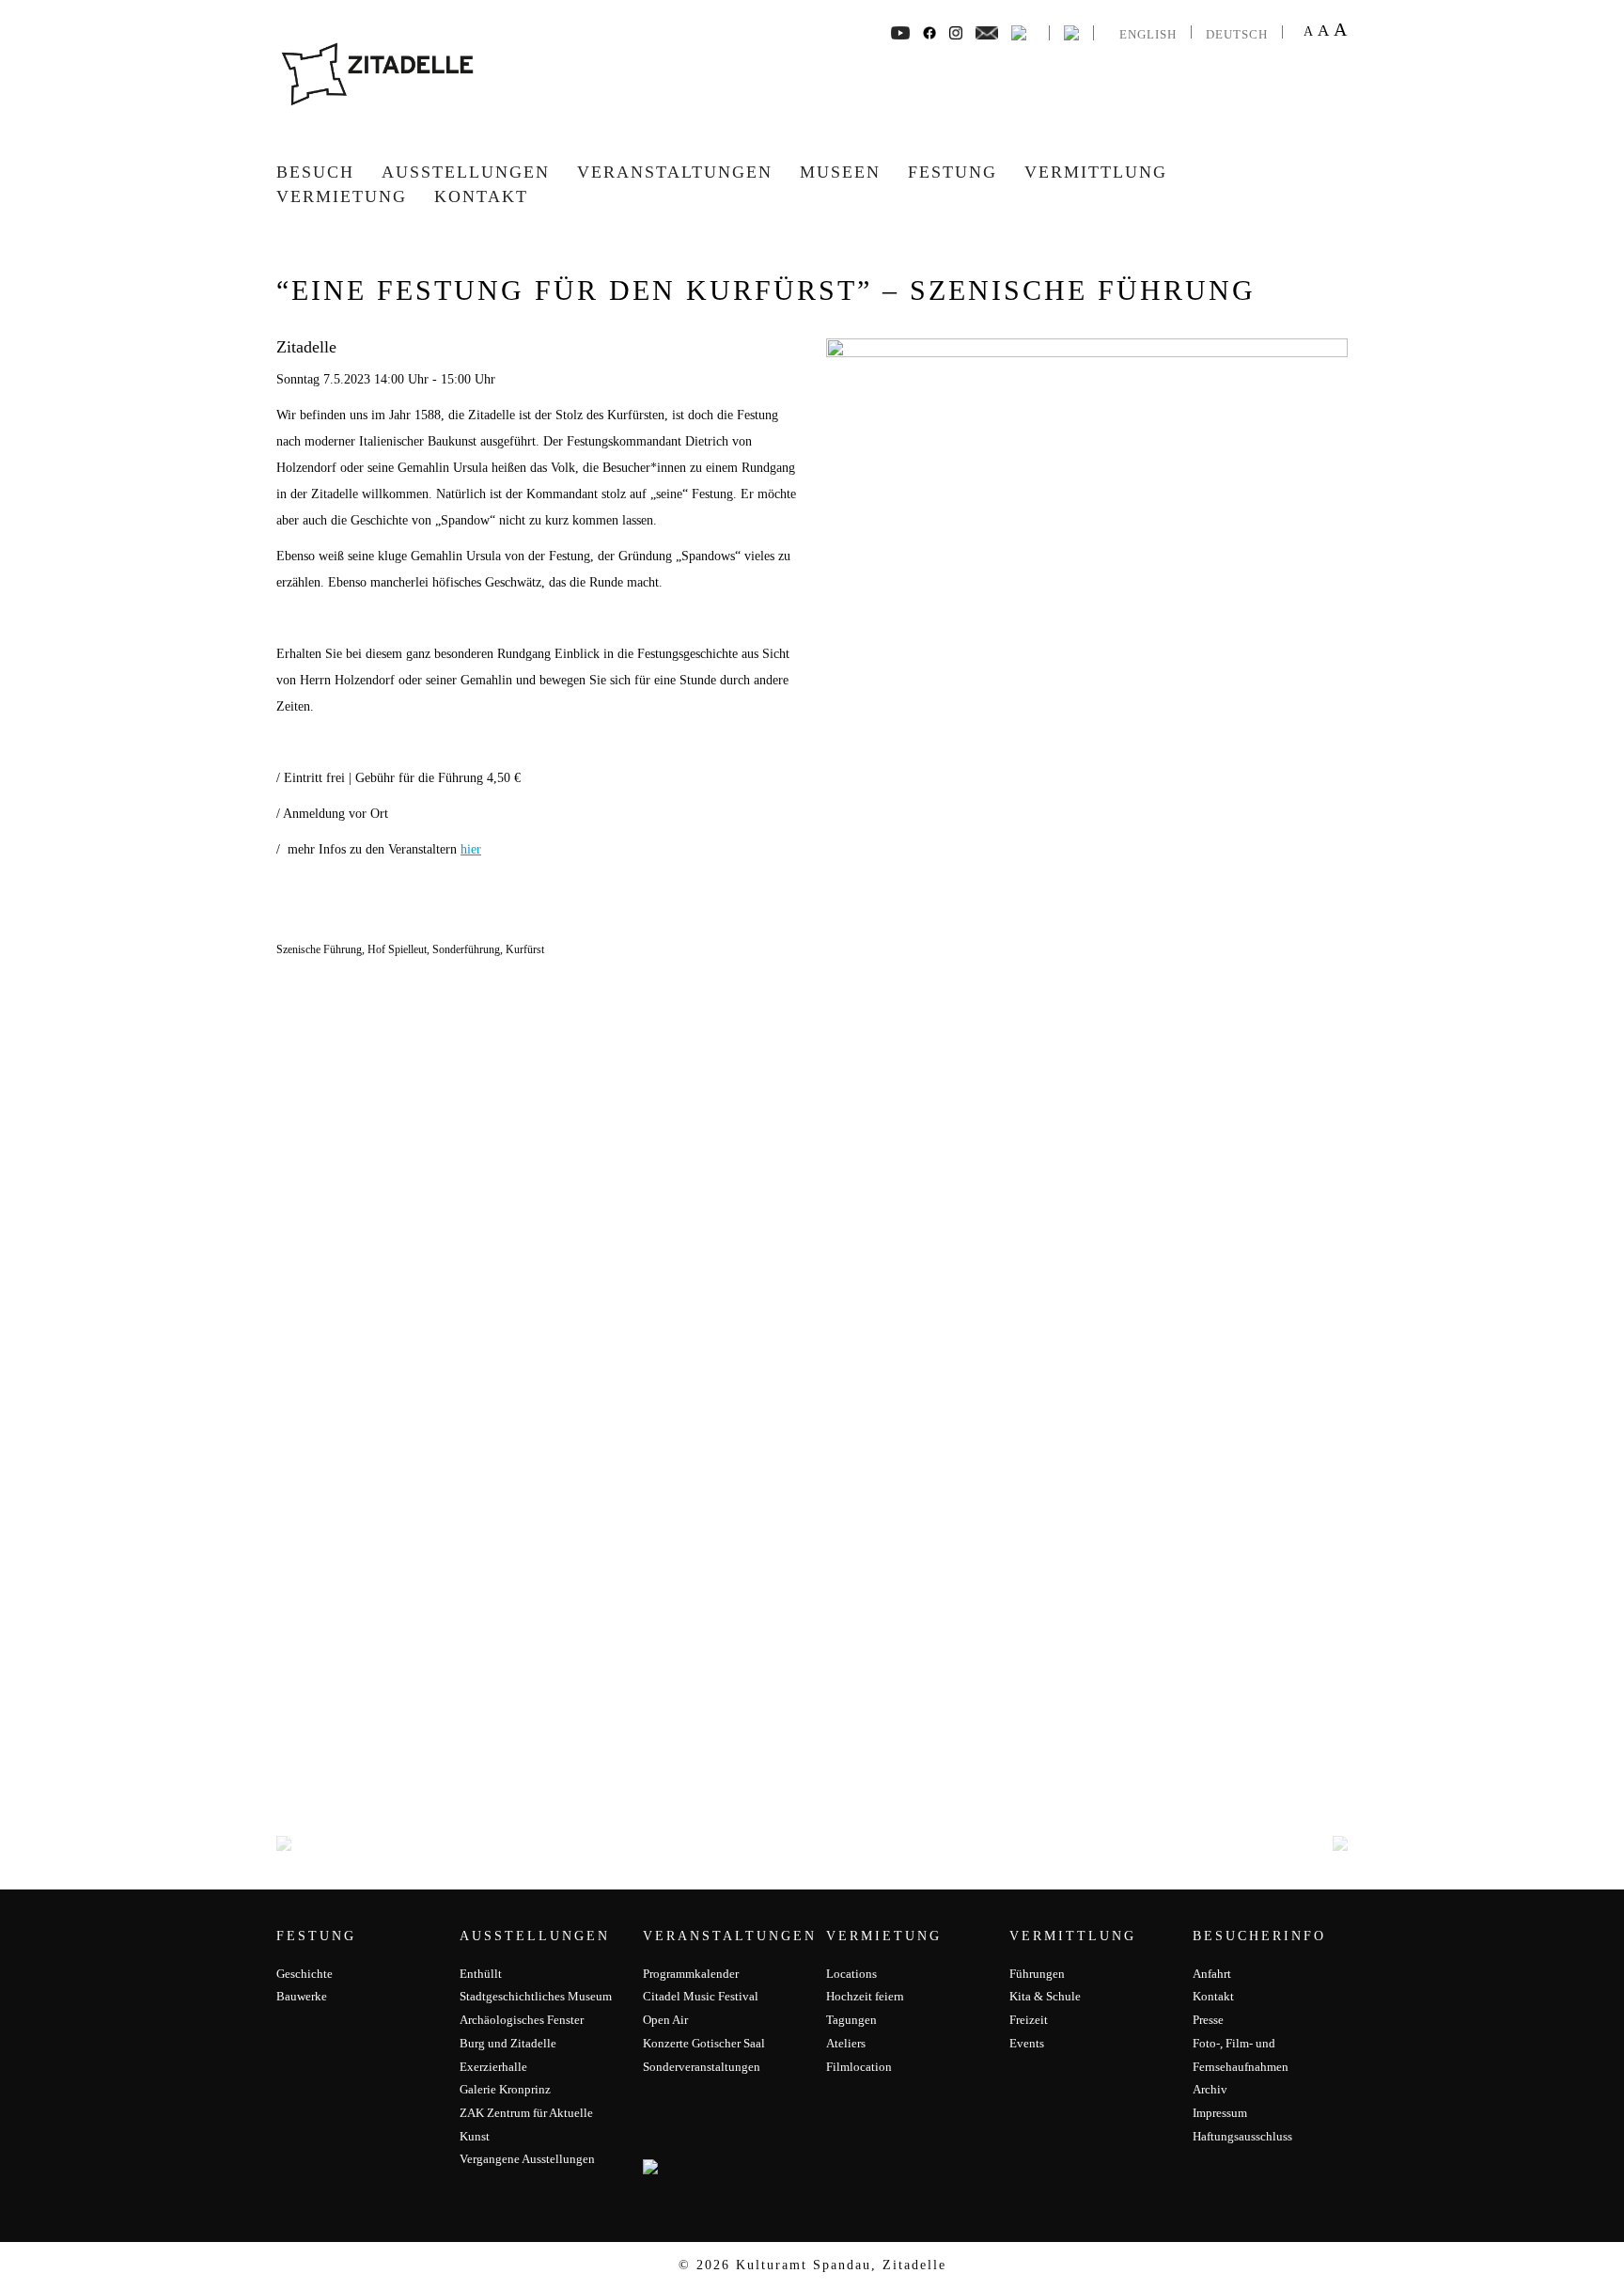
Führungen (1037, 1974)
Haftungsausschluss (1242, 2136)
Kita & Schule (1045, 1996)
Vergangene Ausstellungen (527, 2159)
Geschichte (304, 1974)
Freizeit (1029, 2020)
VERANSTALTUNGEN (675, 172)
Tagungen (851, 2020)
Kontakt (481, 196)
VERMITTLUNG (1096, 172)
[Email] (987, 31)
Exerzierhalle (493, 2067)
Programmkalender (691, 1974)
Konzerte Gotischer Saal (704, 2043)
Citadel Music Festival (701, 1996)
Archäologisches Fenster (522, 2020)
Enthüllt (481, 1974)
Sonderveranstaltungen (702, 2067)
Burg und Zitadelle (508, 2043)
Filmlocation (859, 2067)
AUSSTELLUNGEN (466, 172)
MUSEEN (840, 172)
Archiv (1210, 2089)
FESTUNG (953, 172)
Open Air (665, 2020)
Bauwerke (302, 1996)
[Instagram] (956, 31)
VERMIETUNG (342, 196)
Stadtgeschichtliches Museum (536, 1996)
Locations (851, 1974)
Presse (1208, 2020)
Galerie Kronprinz (505, 2089)
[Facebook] (900, 31)
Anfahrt (1212, 1974)
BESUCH (315, 172)
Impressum (1220, 2113)
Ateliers (846, 2043)
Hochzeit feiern (865, 1996)
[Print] (1019, 31)
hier (471, 849)
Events (1027, 2043)
